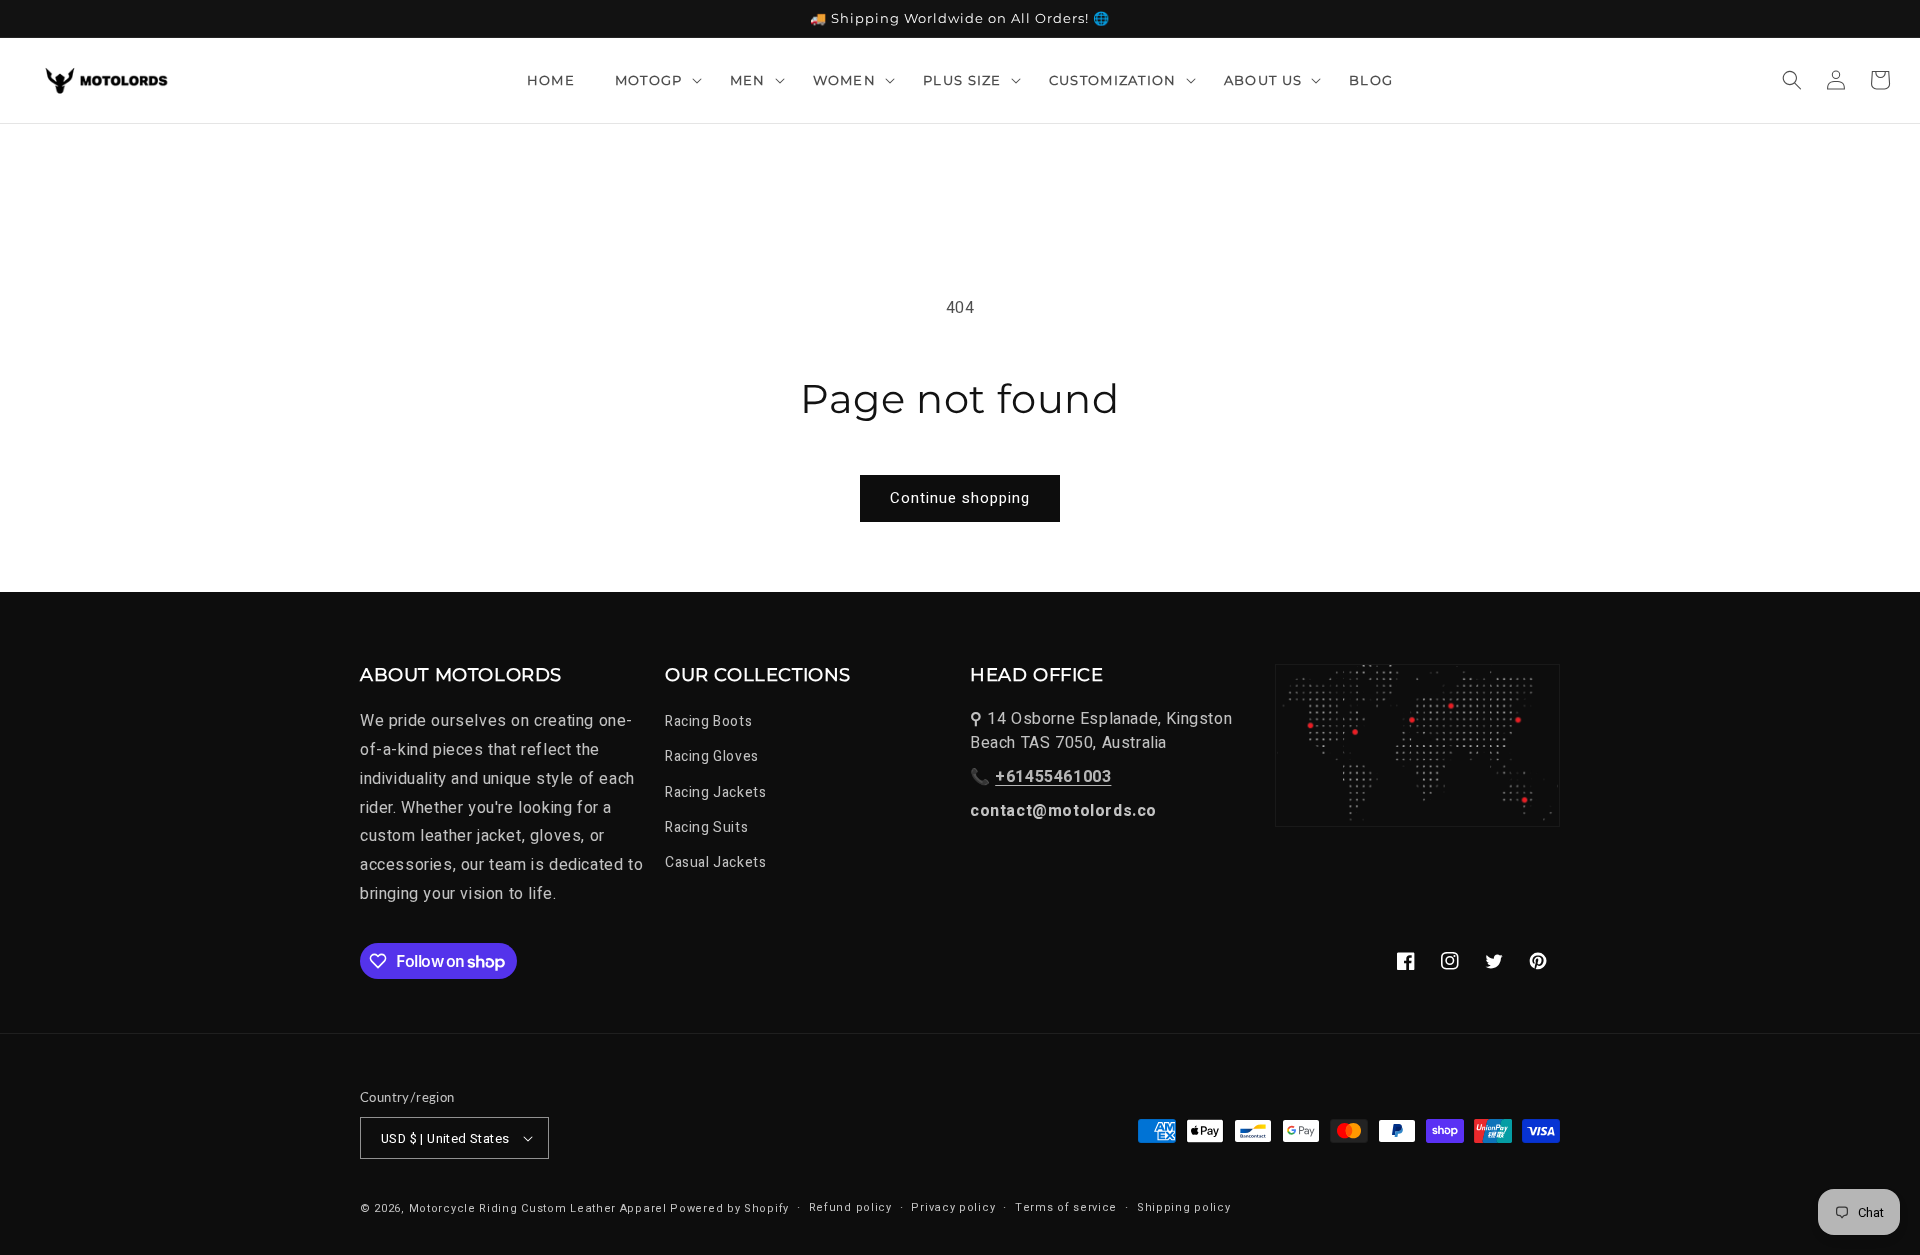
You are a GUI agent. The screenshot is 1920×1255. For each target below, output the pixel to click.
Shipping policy (1184, 1207)
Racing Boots (708, 721)
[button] (652, 80)
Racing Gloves (712, 756)
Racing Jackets (715, 792)
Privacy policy (953, 1207)
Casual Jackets (715, 862)
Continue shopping (960, 498)
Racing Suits (706, 827)
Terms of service (1066, 1207)
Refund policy (850, 1207)
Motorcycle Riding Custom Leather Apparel (538, 1208)
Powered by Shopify (729, 1208)
